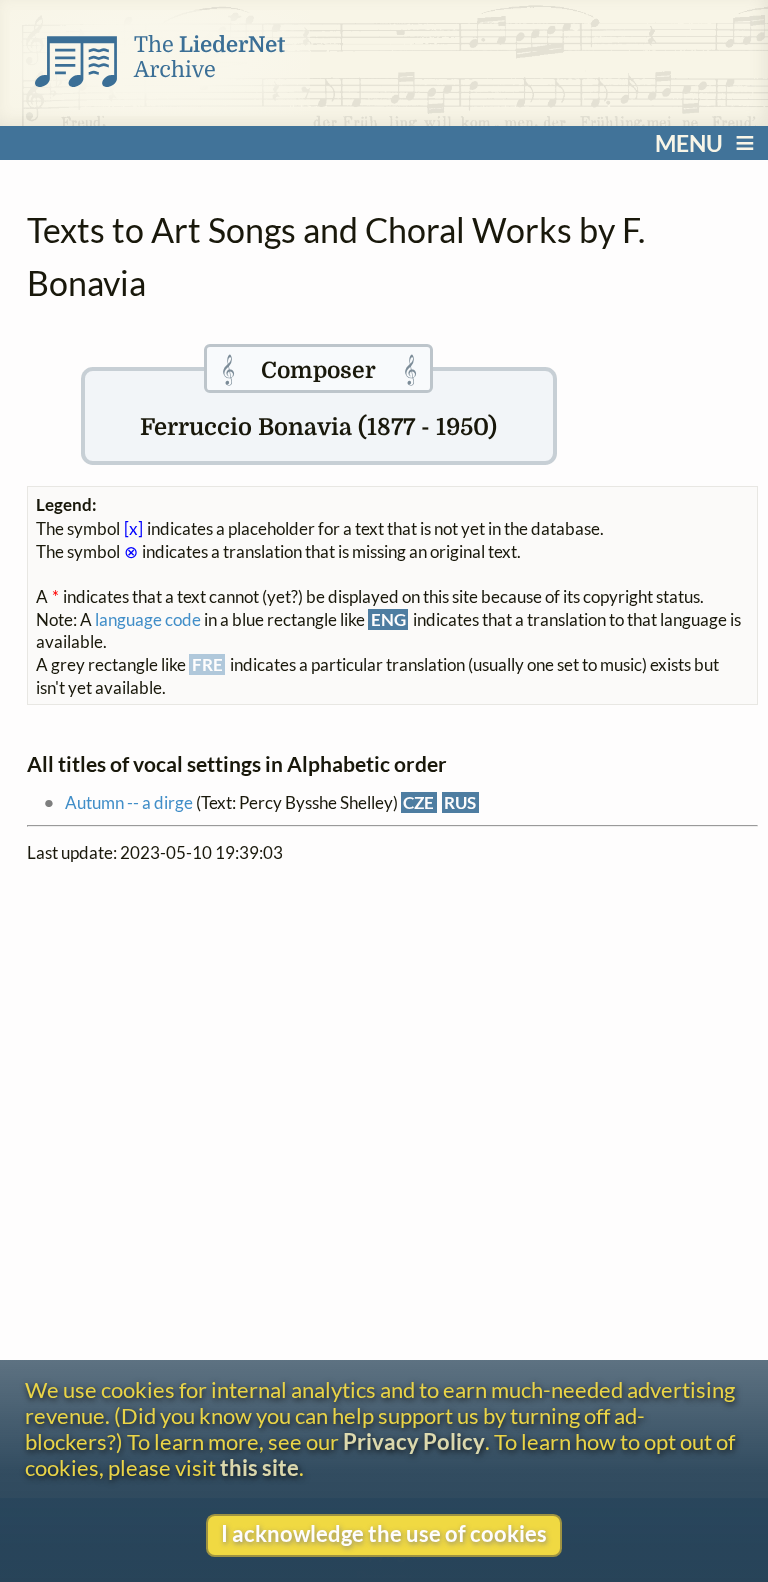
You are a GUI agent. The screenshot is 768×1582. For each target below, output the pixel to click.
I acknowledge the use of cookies (384, 1534)
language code (148, 619)
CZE (418, 802)
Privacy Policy (414, 1442)
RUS (460, 802)
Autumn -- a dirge (129, 802)
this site (259, 1468)
